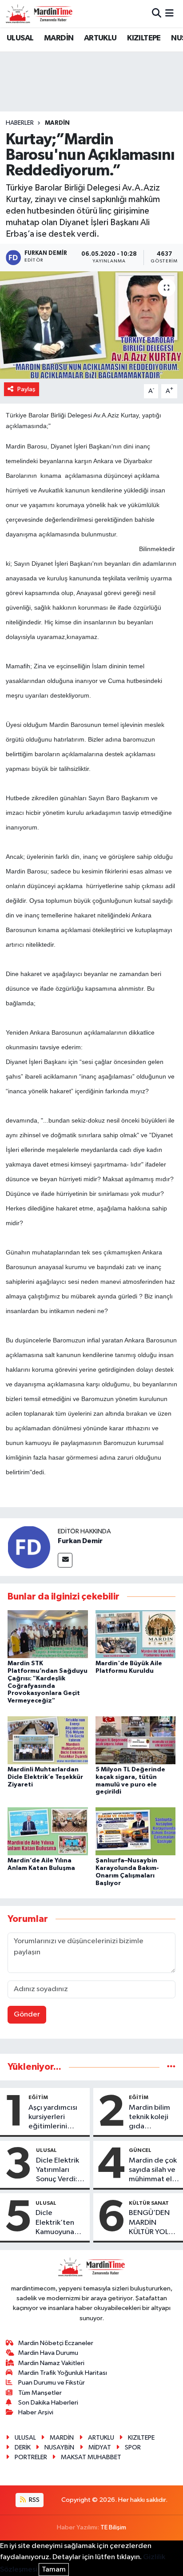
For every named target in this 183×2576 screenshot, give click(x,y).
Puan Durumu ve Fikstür (52, 2383)
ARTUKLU (100, 38)
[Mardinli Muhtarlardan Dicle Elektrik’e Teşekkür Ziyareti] (48, 1740)
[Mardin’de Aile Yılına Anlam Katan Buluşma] (48, 1831)
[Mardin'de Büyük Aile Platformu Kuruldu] (136, 1634)
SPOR (133, 2447)
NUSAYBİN (59, 2447)
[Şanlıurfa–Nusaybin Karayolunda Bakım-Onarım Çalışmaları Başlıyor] (136, 1831)
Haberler (20, 123)
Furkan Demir (80, 1541)
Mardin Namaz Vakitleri (51, 2363)
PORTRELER (31, 2457)
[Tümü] (171, 2067)
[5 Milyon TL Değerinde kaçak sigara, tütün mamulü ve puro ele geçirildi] (136, 1740)
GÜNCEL (140, 2150)
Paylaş (26, 389)
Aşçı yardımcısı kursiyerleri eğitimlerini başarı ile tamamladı (53, 2118)
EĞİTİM (38, 2097)
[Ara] (157, 14)
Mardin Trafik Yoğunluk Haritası (63, 2373)
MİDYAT (100, 2447)
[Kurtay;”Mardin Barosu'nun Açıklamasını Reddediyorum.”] (91, 325)
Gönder (27, 2014)
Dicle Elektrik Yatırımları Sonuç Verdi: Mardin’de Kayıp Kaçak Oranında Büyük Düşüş (58, 2171)
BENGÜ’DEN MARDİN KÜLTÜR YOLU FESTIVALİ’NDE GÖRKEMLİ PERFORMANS (153, 2223)
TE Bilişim (113, 2527)
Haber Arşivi (36, 2412)
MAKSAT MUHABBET (91, 2457)
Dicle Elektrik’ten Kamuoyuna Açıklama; (55, 2223)
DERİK (23, 2447)
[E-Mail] (65, 1560)
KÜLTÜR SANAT (149, 2203)
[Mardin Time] (39, 14)
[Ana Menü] (169, 14)
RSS (34, 2500)
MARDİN (59, 38)
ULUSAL (20, 38)
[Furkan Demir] (29, 1547)
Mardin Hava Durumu (48, 2353)
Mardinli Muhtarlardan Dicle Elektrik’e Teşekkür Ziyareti (45, 1777)
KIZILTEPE (144, 38)
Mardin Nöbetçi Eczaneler (56, 2343)
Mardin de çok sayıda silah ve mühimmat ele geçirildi (153, 2171)
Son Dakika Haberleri (48, 2403)
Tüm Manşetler (40, 2393)
